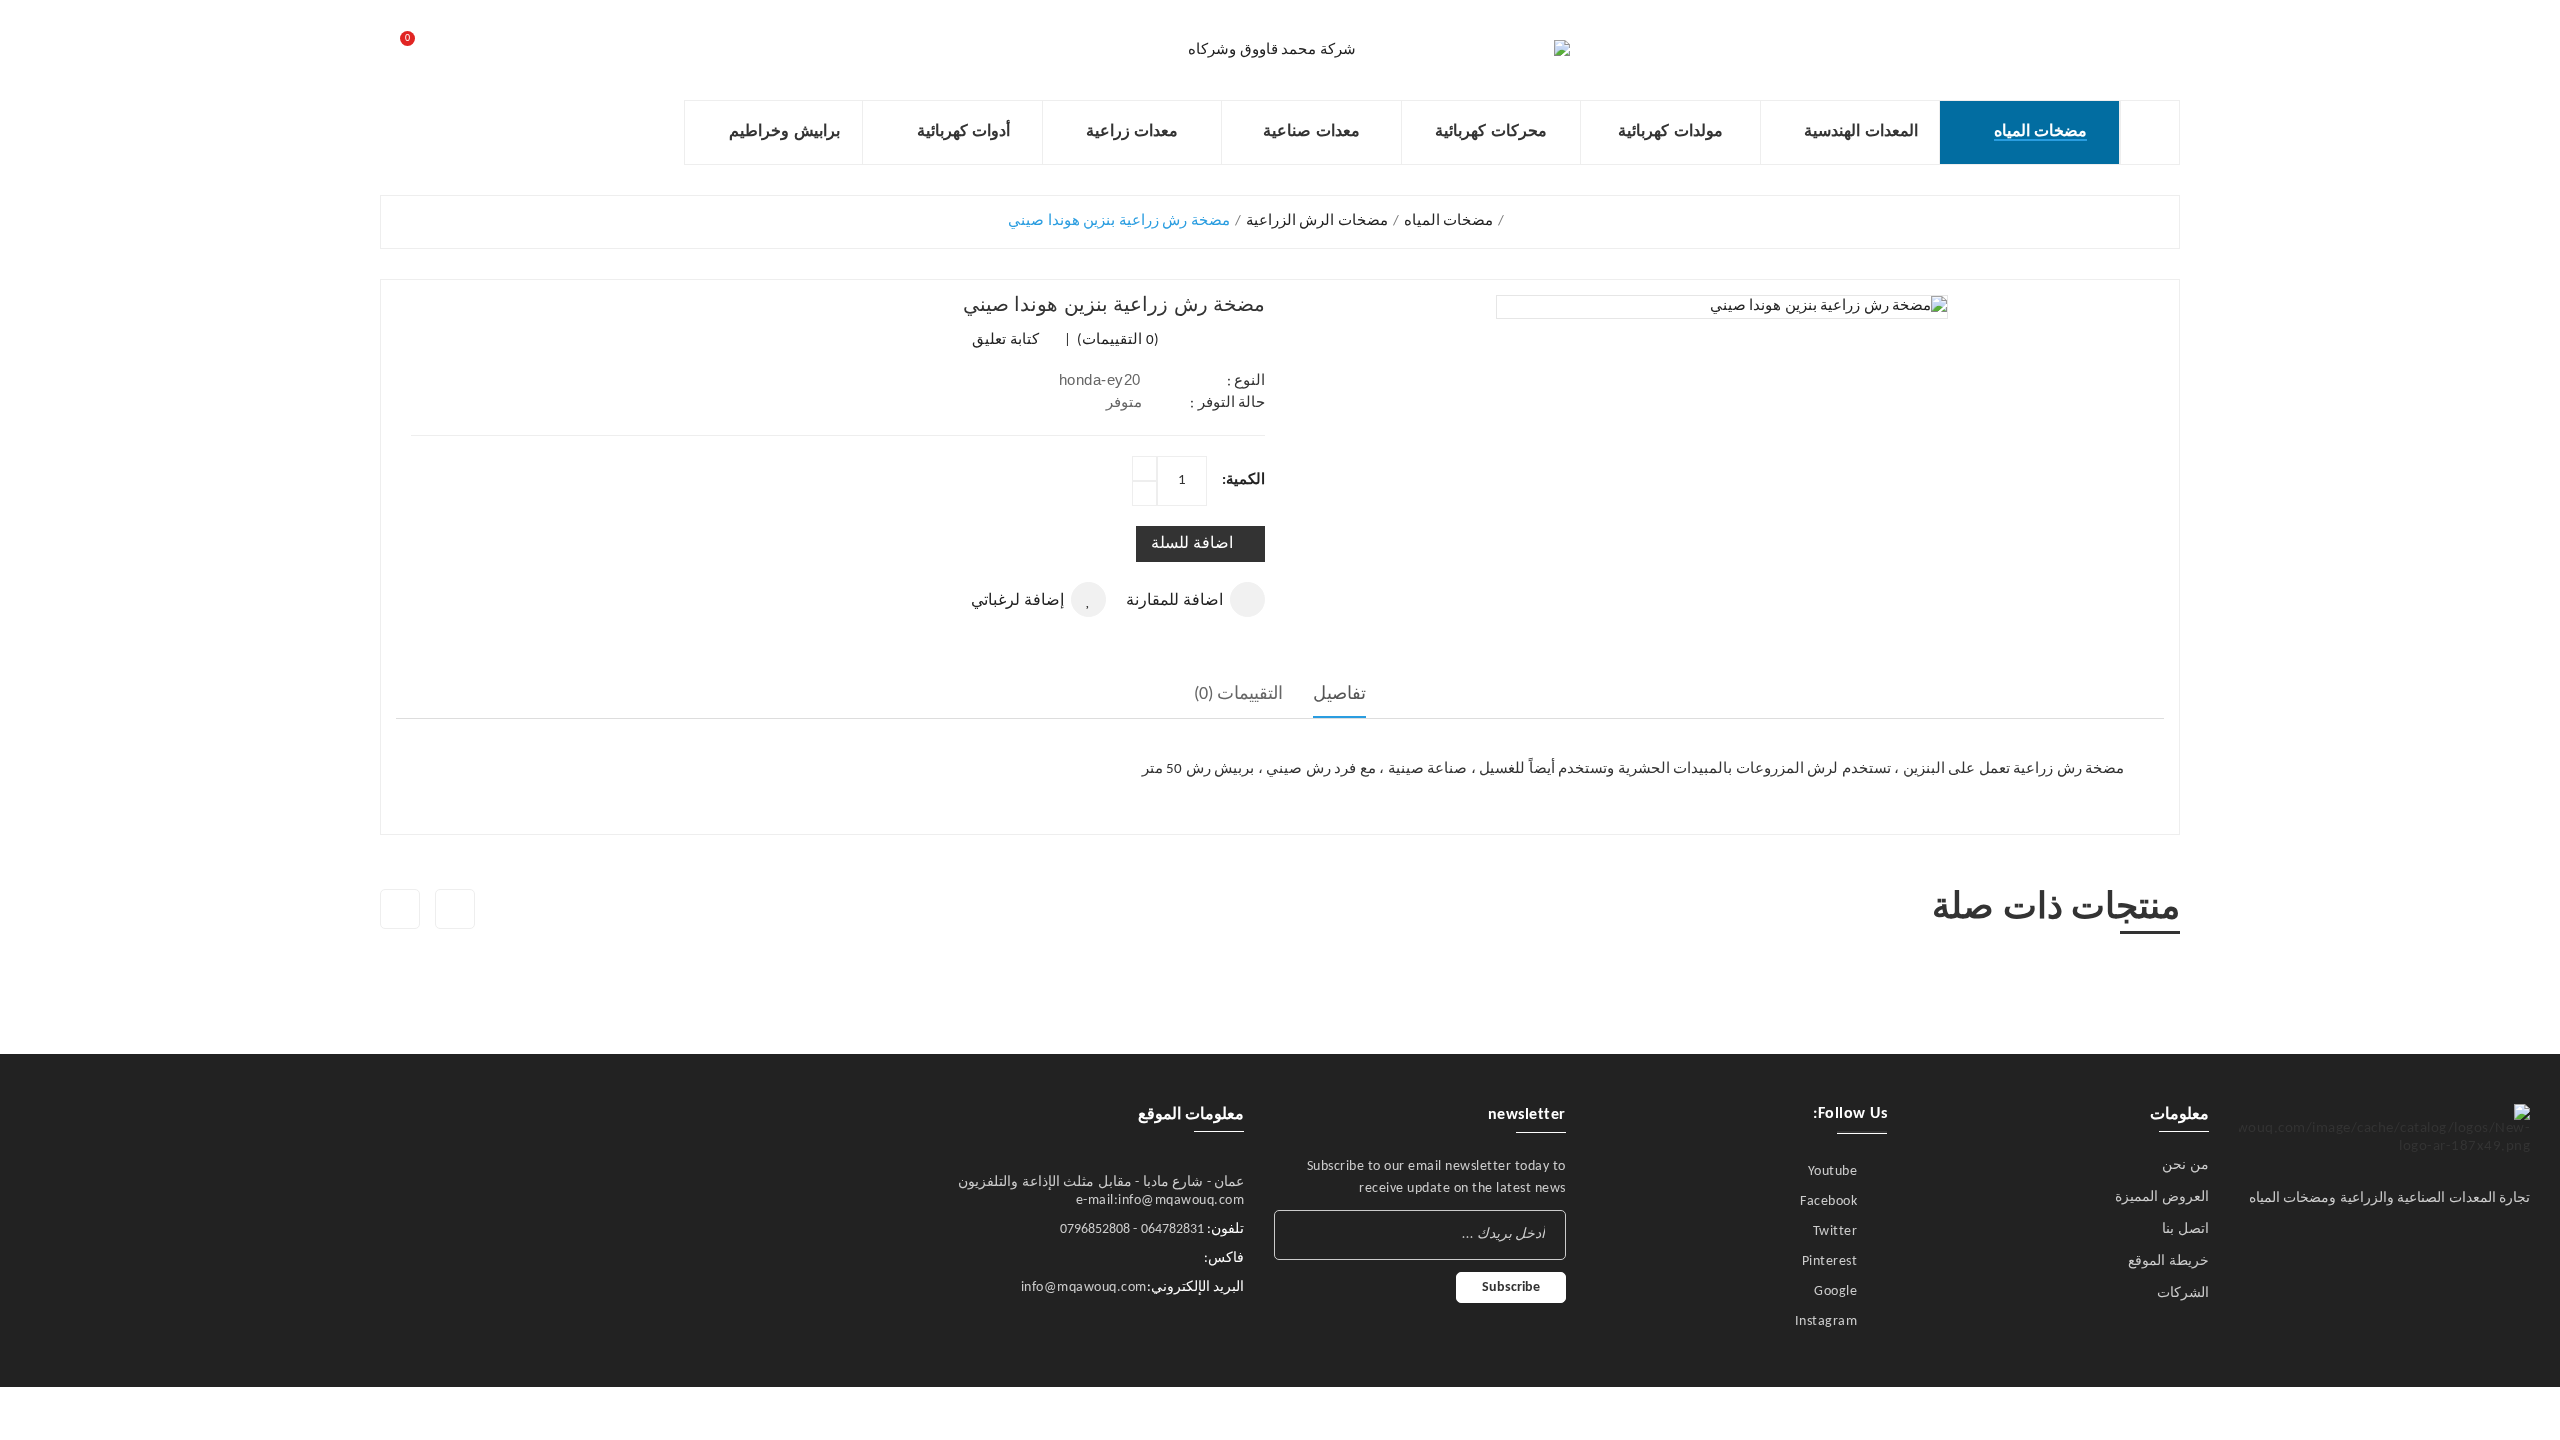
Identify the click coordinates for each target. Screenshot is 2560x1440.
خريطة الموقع (2168, 1261)
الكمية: (1243, 480)
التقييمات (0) (1239, 694)
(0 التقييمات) (1116, 340)
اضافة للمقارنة (1174, 601)
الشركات (2183, 1293)
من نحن (2185, 1165)
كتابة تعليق (1005, 340)
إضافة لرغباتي (1017, 601)
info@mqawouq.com (1084, 1287)
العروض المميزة (2162, 1197)
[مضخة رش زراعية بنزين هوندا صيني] (1722, 306)
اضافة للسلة (1192, 544)
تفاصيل (1339, 694)
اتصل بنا (2185, 1229)
